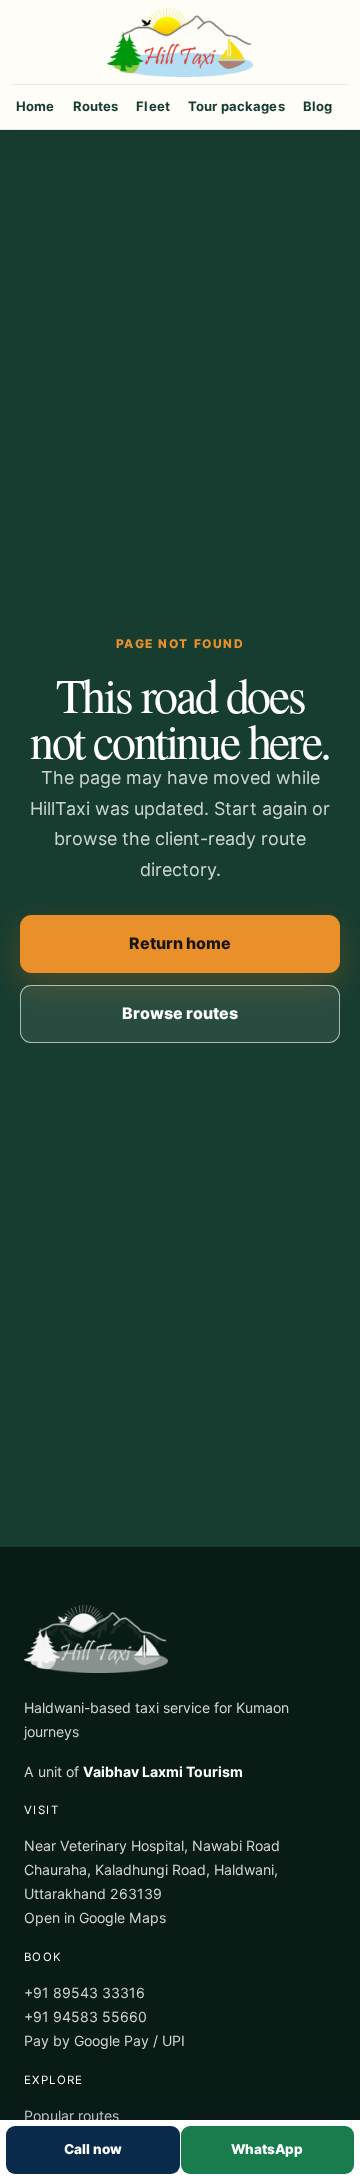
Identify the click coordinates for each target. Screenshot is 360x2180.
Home (35, 106)
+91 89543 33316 (84, 1992)
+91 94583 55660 (85, 2016)
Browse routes (180, 1013)
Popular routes (71, 2115)
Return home (180, 943)
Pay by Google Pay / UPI (104, 2040)
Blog (318, 106)
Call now (93, 2149)
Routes (96, 106)
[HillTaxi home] (180, 42)
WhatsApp (267, 2149)
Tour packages (236, 106)
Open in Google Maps (95, 1917)
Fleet (153, 106)
